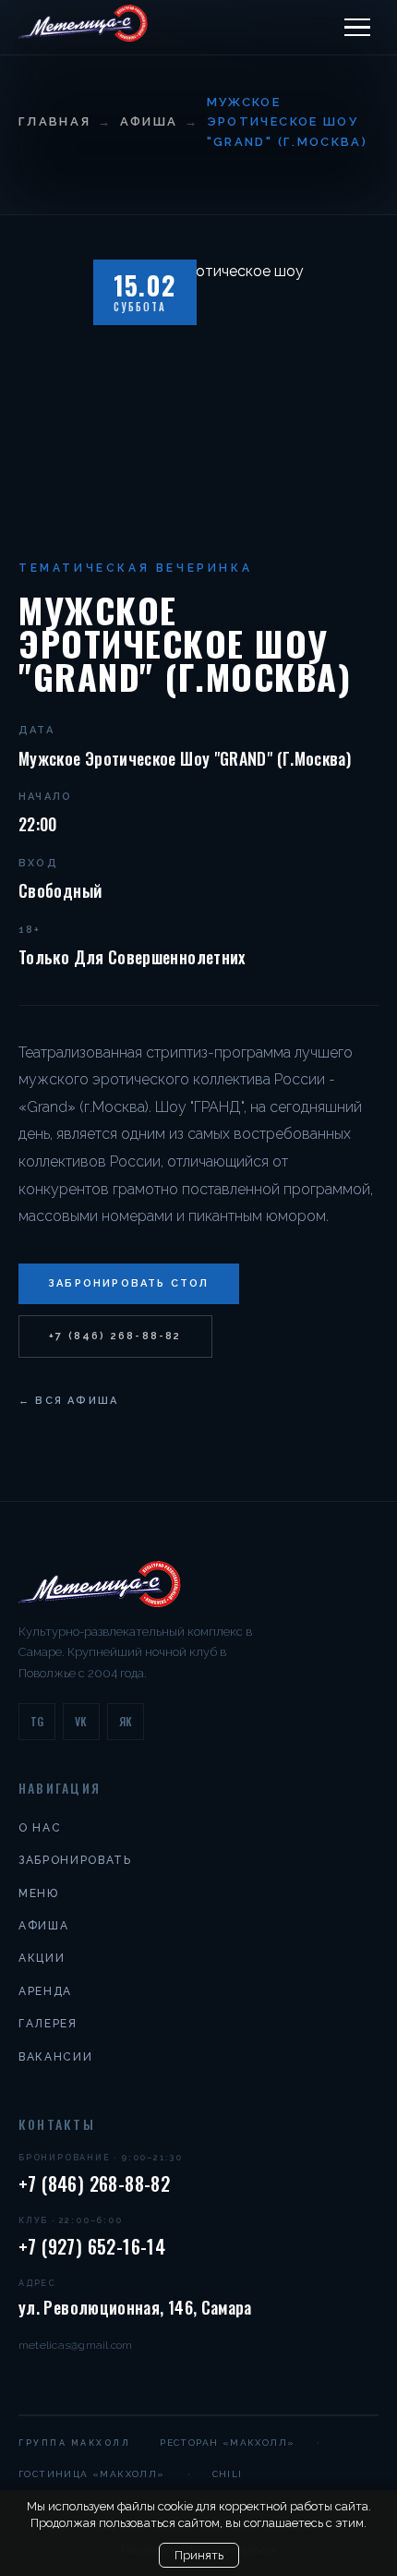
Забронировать (75, 1860)
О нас (40, 1828)
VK (81, 1721)
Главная (54, 121)
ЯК (126, 1721)
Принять (199, 2555)
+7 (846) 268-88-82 (115, 1336)
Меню (39, 1893)
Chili (228, 2474)
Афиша (149, 121)
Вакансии (55, 2057)
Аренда (45, 1991)
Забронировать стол (129, 1283)
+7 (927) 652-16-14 (92, 2246)
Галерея (48, 2024)
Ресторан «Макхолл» (227, 2443)
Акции (42, 1958)
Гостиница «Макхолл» (92, 2474)
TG (37, 1721)
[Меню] (357, 28)
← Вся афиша (68, 1401)
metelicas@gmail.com (76, 2345)
